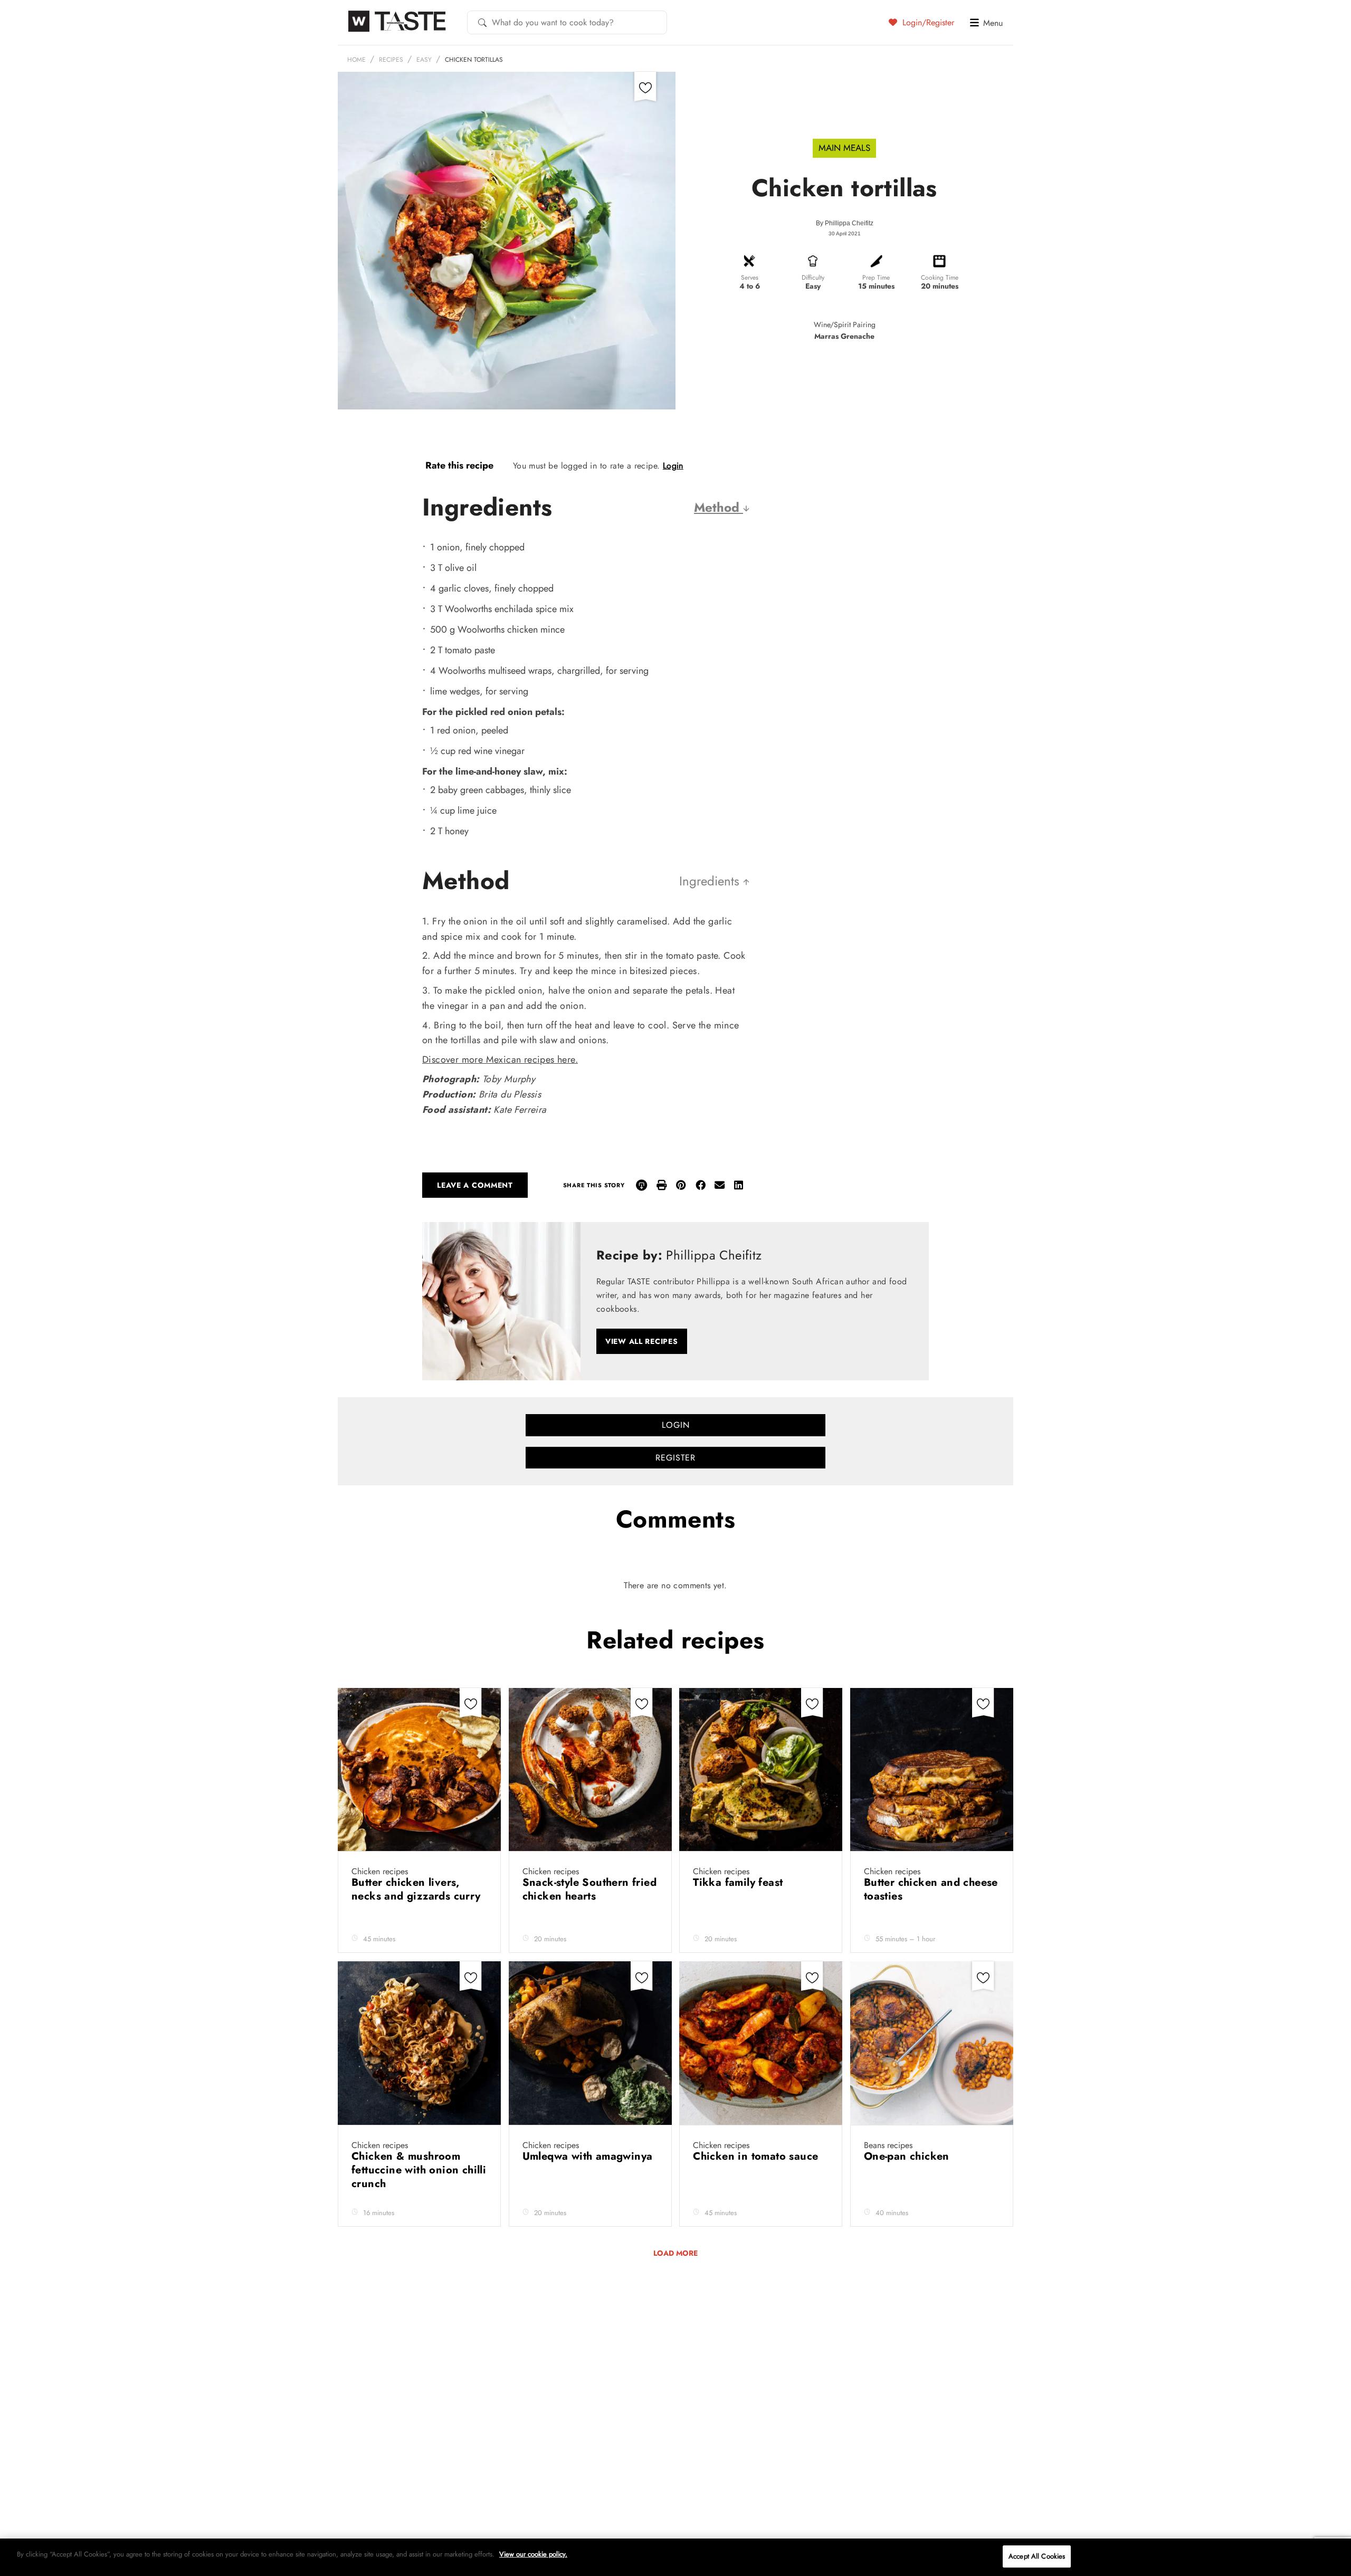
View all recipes (642, 1341)
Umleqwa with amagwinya (588, 2156)
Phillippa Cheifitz (849, 223)
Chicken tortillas (474, 60)
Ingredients (711, 881)
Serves (750, 278)
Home (356, 60)
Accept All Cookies (1037, 2556)
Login (673, 466)
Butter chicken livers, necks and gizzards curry (416, 1889)
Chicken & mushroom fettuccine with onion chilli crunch (419, 2170)
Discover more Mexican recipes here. (500, 1060)
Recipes (391, 60)
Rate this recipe (459, 465)
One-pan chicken (908, 2156)
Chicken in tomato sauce (757, 2156)
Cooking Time (940, 278)
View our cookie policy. (533, 2554)
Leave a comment (475, 1185)
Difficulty (813, 278)
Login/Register (927, 22)
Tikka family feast (740, 1882)
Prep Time (876, 278)
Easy (424, 60)
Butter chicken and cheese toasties (931, 1889)
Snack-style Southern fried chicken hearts (589, 1889)
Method (719, 507)
